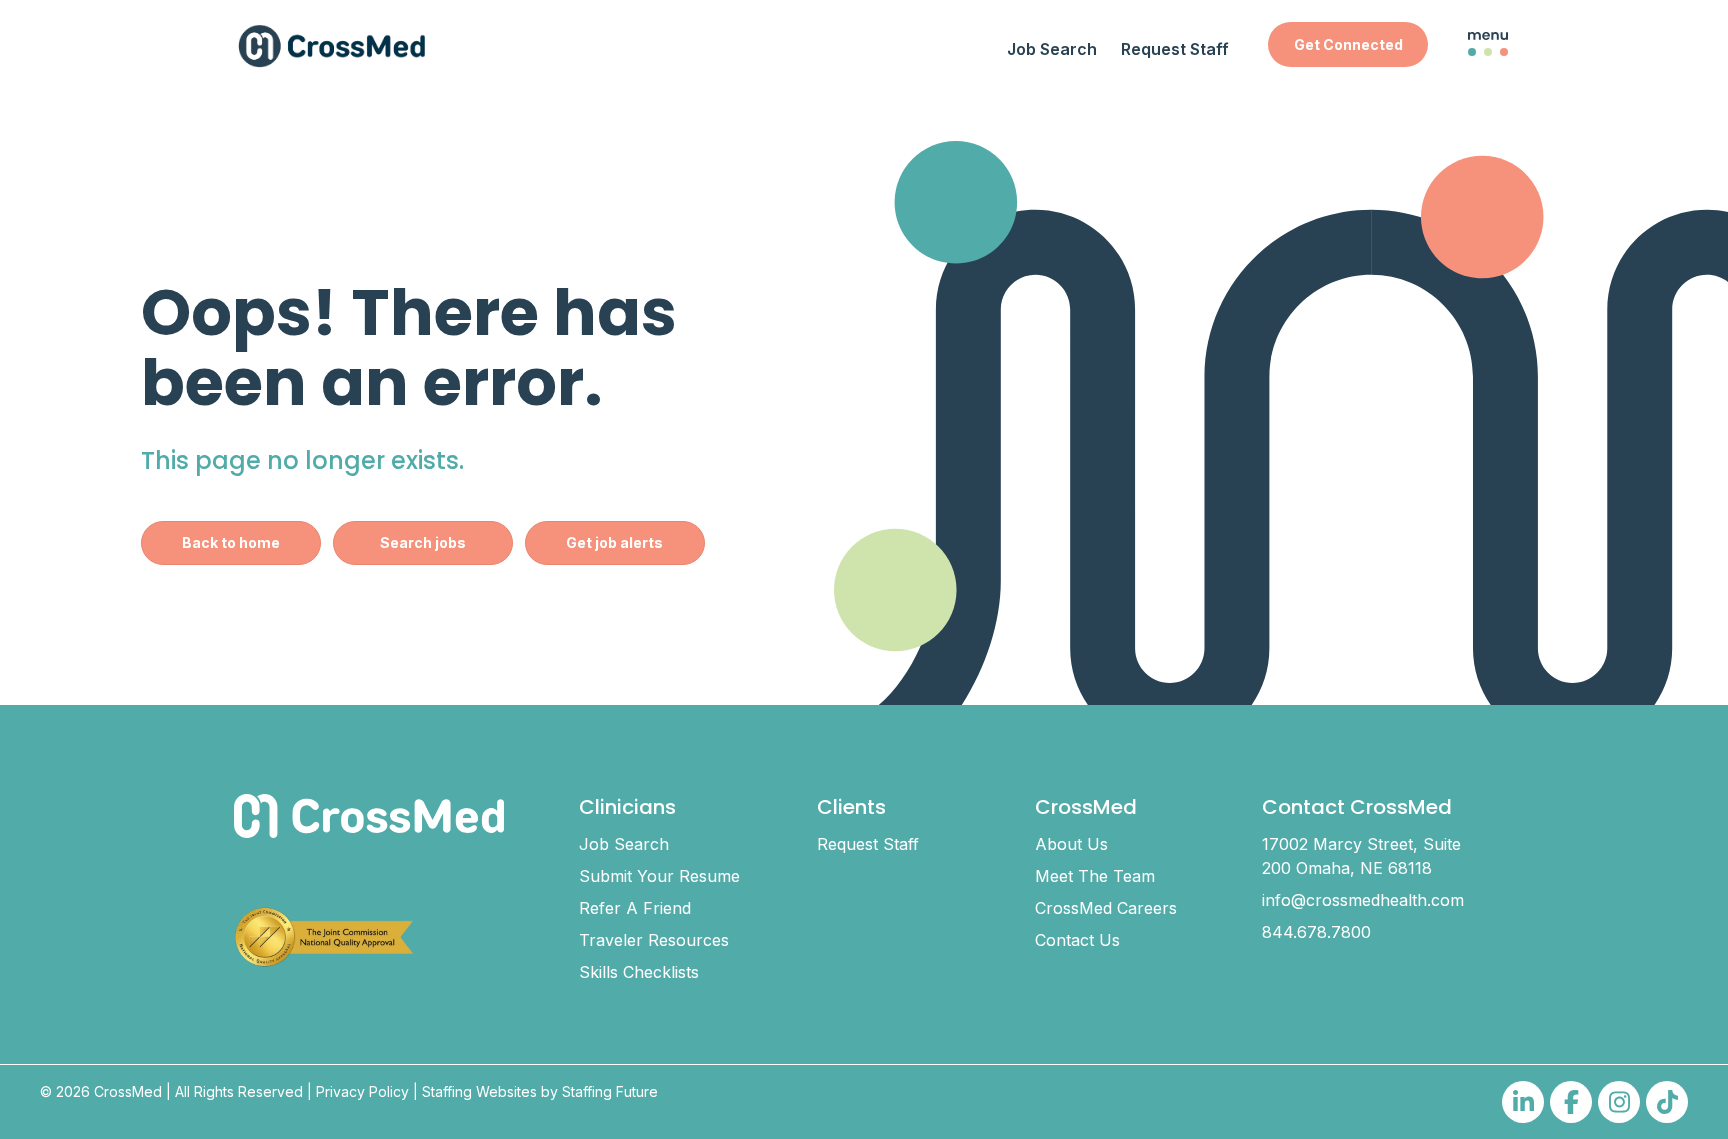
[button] (1348, 44)
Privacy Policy (362, 1091)
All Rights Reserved (239, 1091)
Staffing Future (610, 1091)
